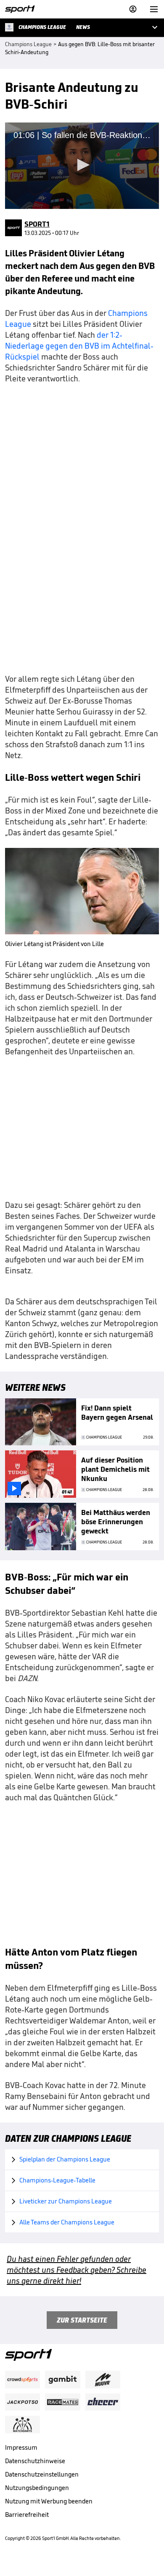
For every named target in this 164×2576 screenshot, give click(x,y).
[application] (82, 166)
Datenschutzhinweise (35, 2461)
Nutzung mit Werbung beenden (49, 2501)
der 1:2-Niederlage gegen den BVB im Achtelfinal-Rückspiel (79, 346)
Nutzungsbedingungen (37, 2488)
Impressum (21, 2447)
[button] (82, 165)
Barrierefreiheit (27, 2515)
